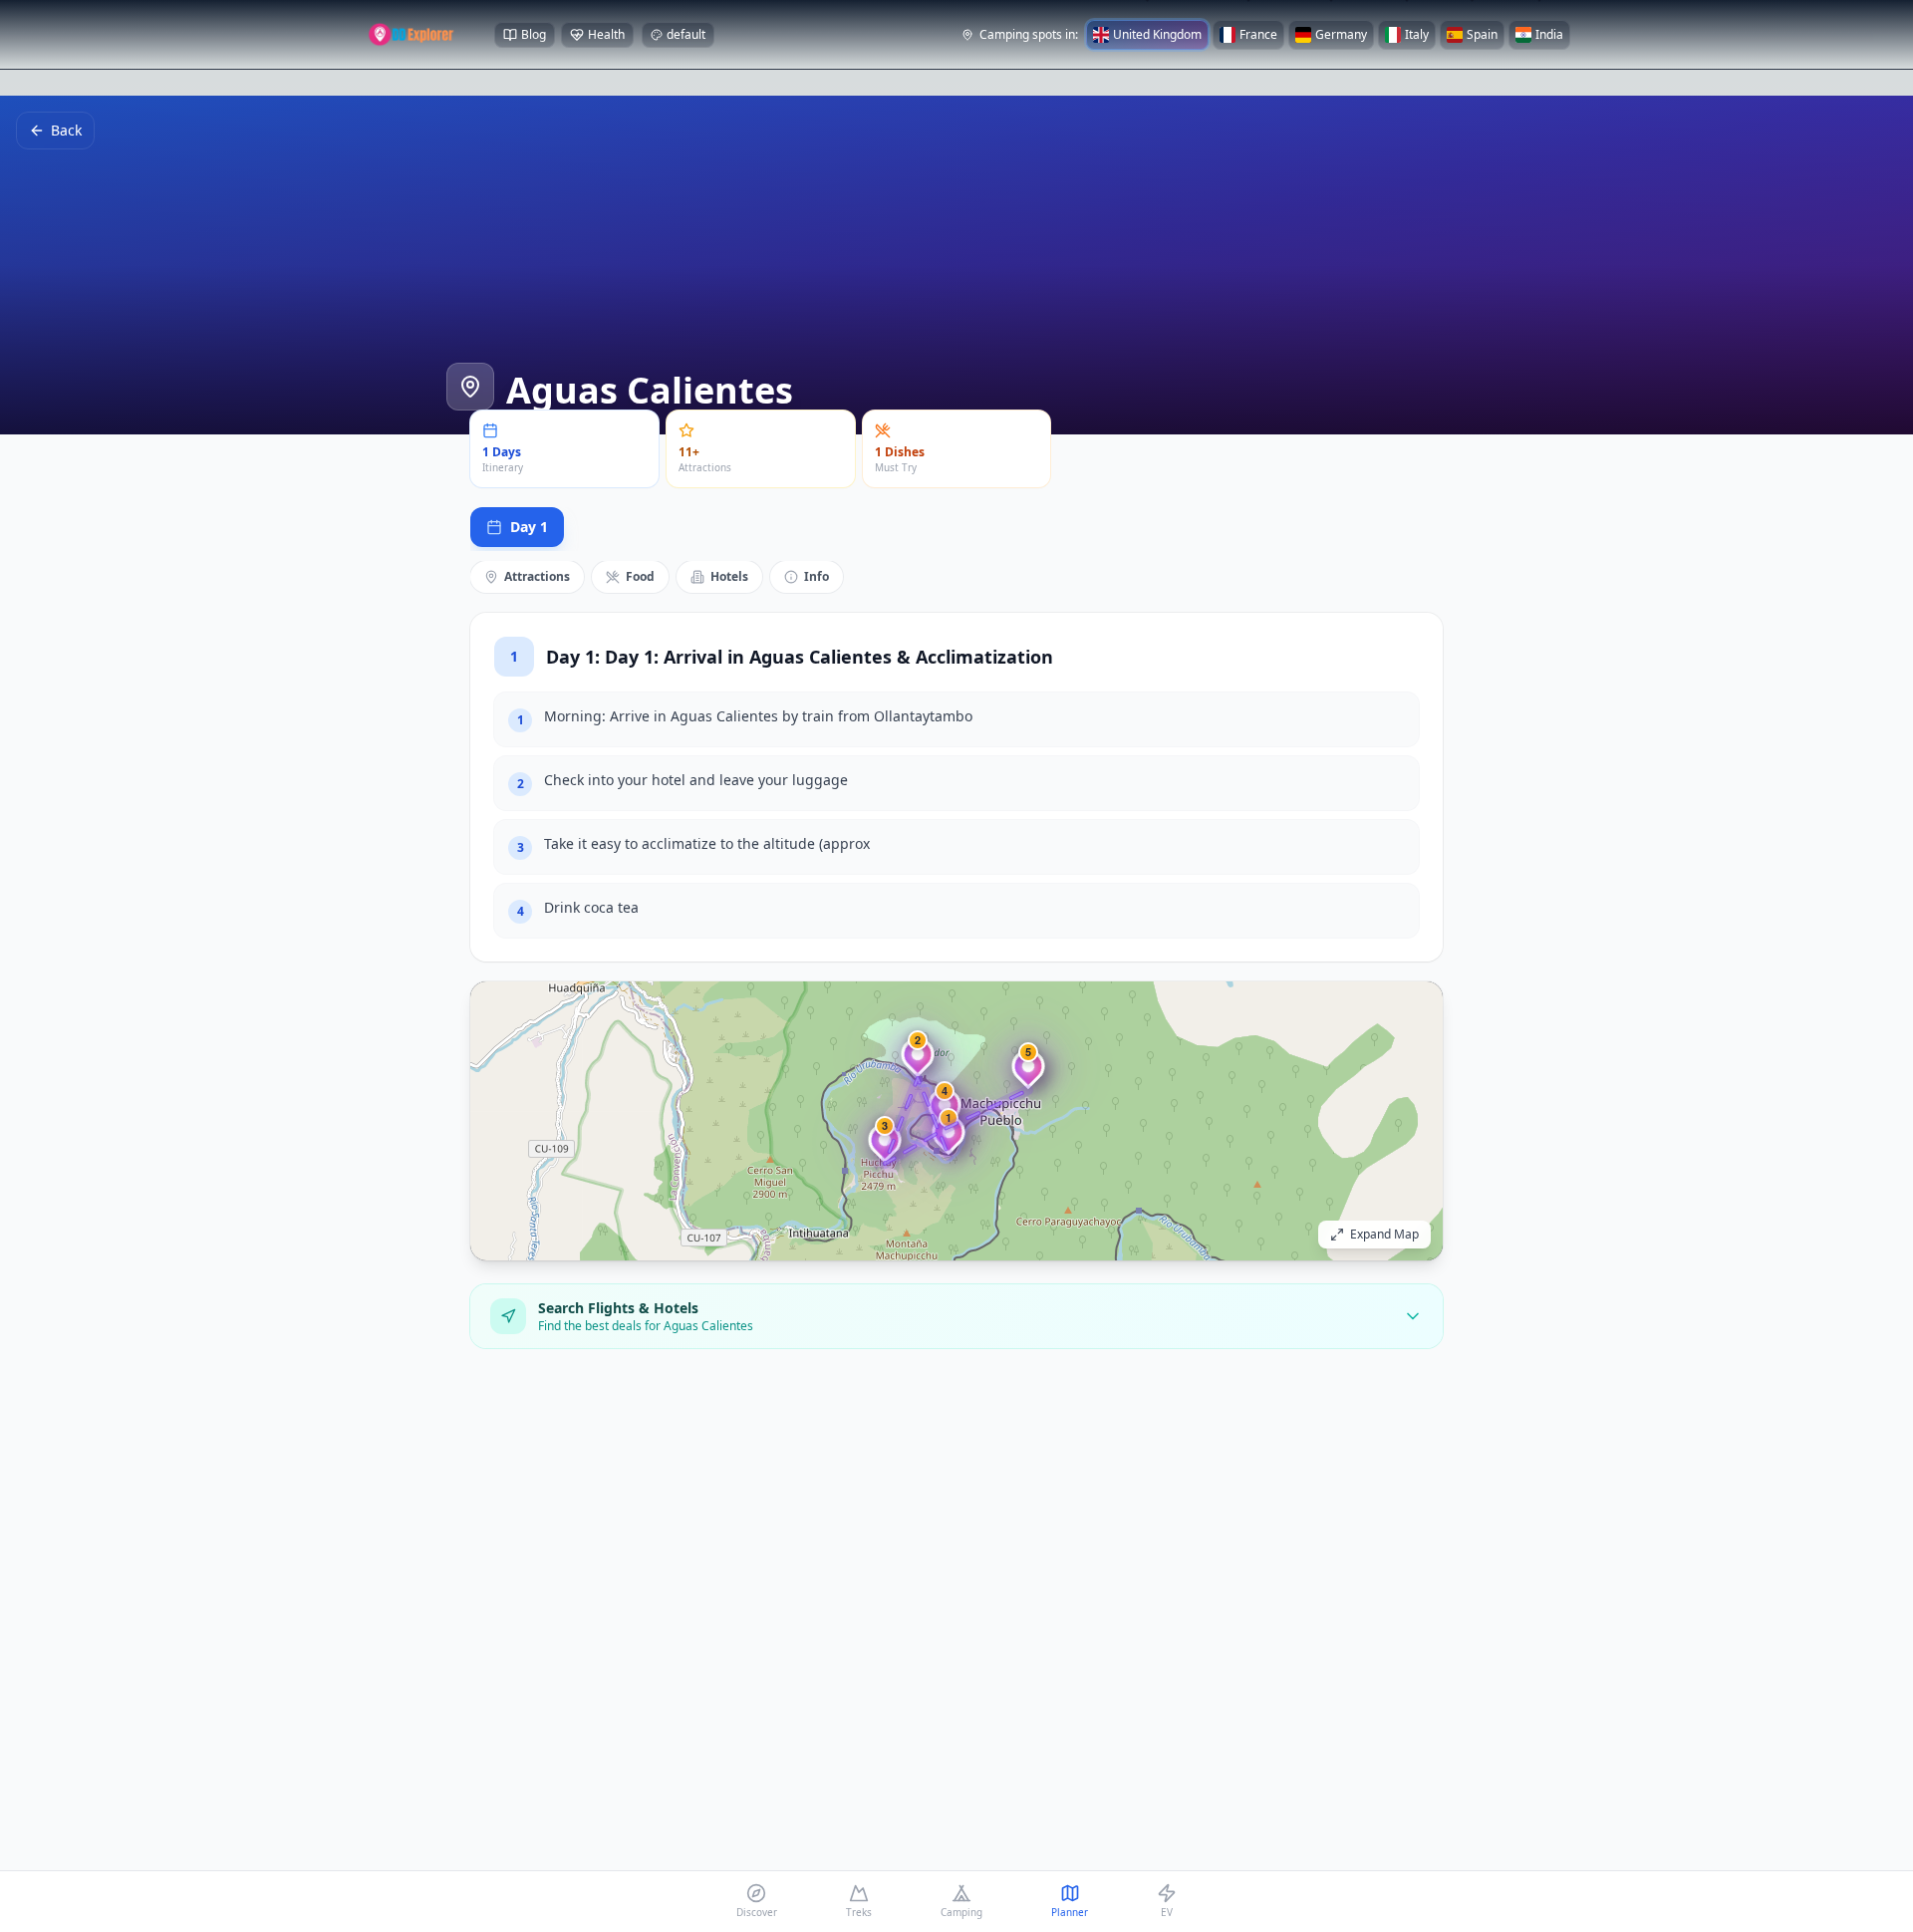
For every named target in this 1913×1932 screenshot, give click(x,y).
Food (640, 576)
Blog (534, 34)
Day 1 (529, 527)
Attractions (537, 576)
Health (606, 34)
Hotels (729, 576)
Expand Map (1384, 1234)
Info (817, 576)
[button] (949, 1140)
